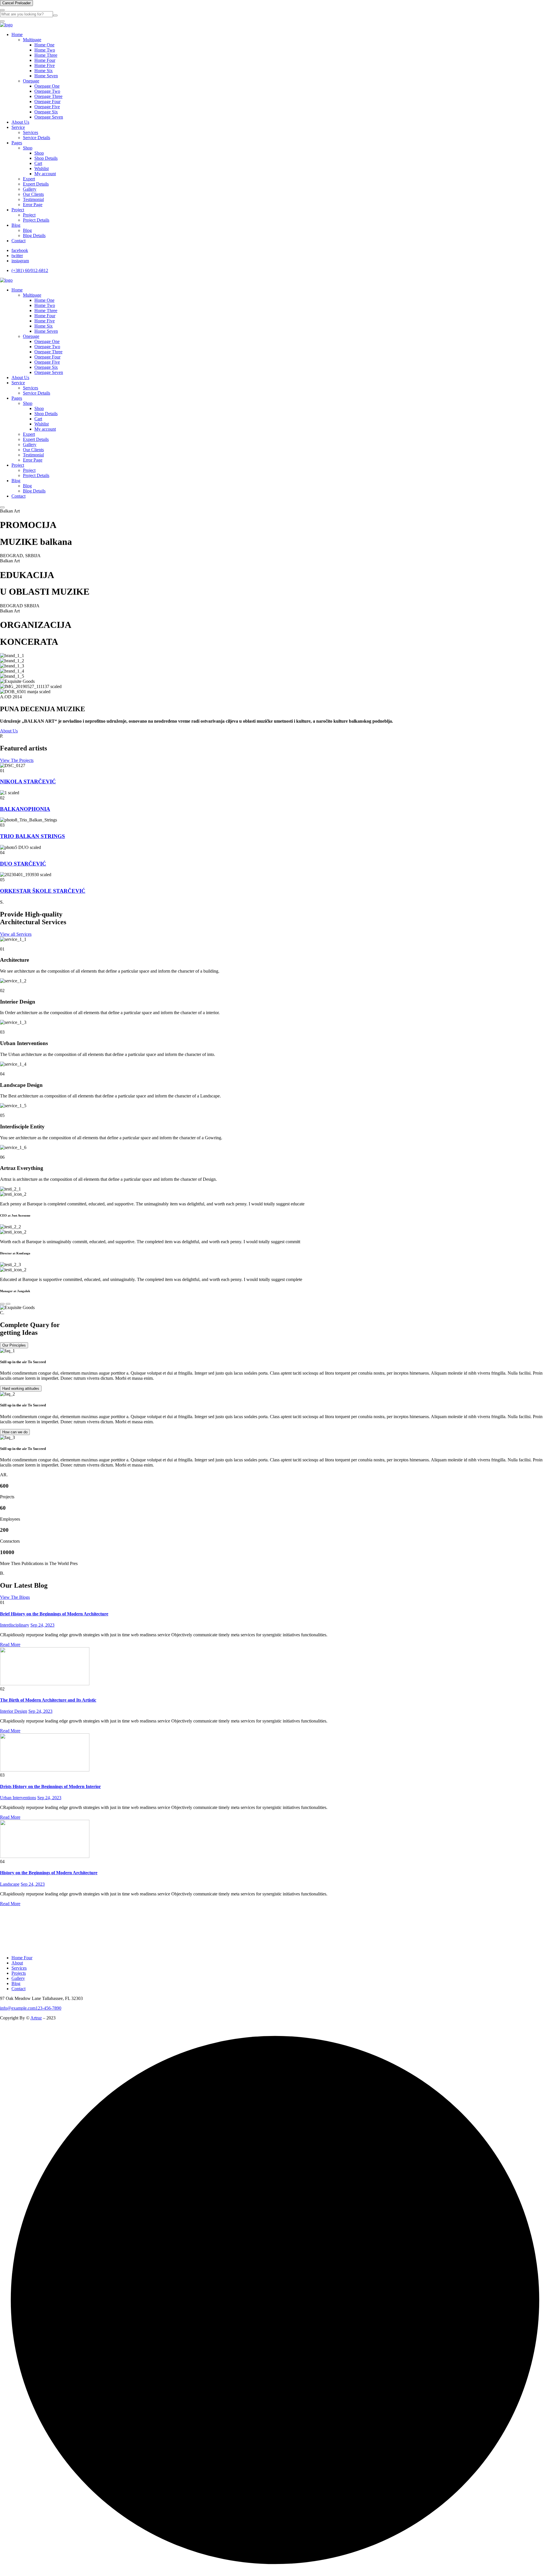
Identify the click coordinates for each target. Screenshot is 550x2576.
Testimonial (33, 199)
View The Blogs (15, 1597)
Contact (18, 241)
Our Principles (14, 1345)
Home (17, 35)
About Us (20, 122)
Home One (44, 45)
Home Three (46, 55)
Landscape (10, 1884)
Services (31, 132)
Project (18, 210)
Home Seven (46, 76)
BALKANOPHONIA (25, 809)
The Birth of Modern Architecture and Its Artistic (48, 1700)
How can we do (15, 1432)
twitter (17, 256)
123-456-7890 (48, 2008)
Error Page (33, 205)
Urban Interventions (18, 1798)
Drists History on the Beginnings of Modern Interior (50, 1786)
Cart (38, 163)
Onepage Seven (49, 117)
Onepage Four (47, 101)
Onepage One (47, 86)
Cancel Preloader (16, 3)
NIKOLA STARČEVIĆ (28, 782)
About (17, 1963)
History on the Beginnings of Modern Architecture (49, 1873)
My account (45, 174)
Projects (19, 1973)
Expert (29, 179)
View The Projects (17, 760)
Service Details (37, 138)
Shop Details (46, 158)
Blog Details (34, 235)
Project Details (36, 220)
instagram (20, 261)
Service (18, 127)
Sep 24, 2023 (42, 1625)
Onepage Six (46, 112)
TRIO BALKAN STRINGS (33, 836)
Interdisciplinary (15, 1625)
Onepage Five (47, 107)
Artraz (36, 2018)
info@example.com (18, 2008)
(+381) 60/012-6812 (30, 270)
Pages (17, 143)
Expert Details (36, 184)
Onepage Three (48, 96)
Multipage (32, 40)
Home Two (45, 50)
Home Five (45, 65)
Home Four (45, 60)
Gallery (30, 189)
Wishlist (42, 168)
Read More (10, 1644)
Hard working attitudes (21, 1388)
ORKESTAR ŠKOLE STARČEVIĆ (43, 891)
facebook (20, 250)
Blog (16, 225)
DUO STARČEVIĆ (23, 864)
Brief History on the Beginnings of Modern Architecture (54, 1614)
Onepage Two (47, 91)
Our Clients (33, 194)
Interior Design (14, 1711)
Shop (28, 148)
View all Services (16, 934)
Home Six (44, 71)
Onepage (31, 81)
